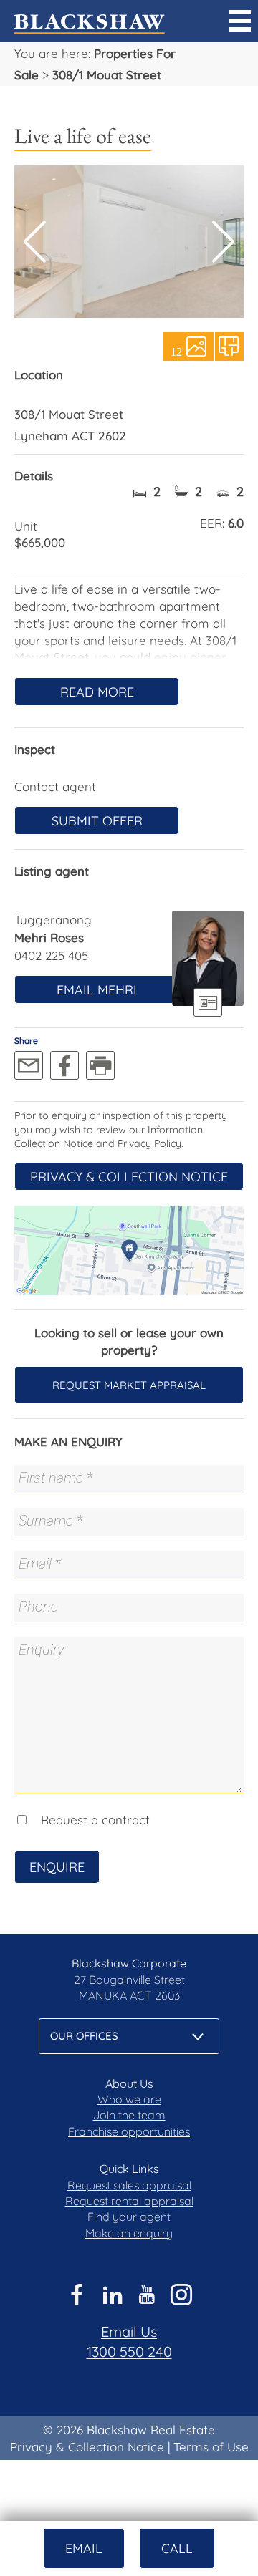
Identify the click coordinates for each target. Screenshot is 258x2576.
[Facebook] (64, 1065)
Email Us (129, 2332)
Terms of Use (211, 2447)
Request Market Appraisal (129, 1385)
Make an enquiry (129, 2233)
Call (177, 2548)
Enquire (57, 1867)
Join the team (129, 2115)
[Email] (29, 1065)
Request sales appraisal (129, 2185)
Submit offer (97, 821)
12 (176, 351)
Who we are (129, 2099)
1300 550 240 (129, 2352)
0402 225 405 (51, 955)
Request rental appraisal (129, 2201)
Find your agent (129, 2217)
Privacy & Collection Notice (129, 1177)
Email (84, 2548)
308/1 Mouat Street (107, 75)
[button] (223, 242)
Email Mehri (97, 990)
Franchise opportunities (129, 2131)
